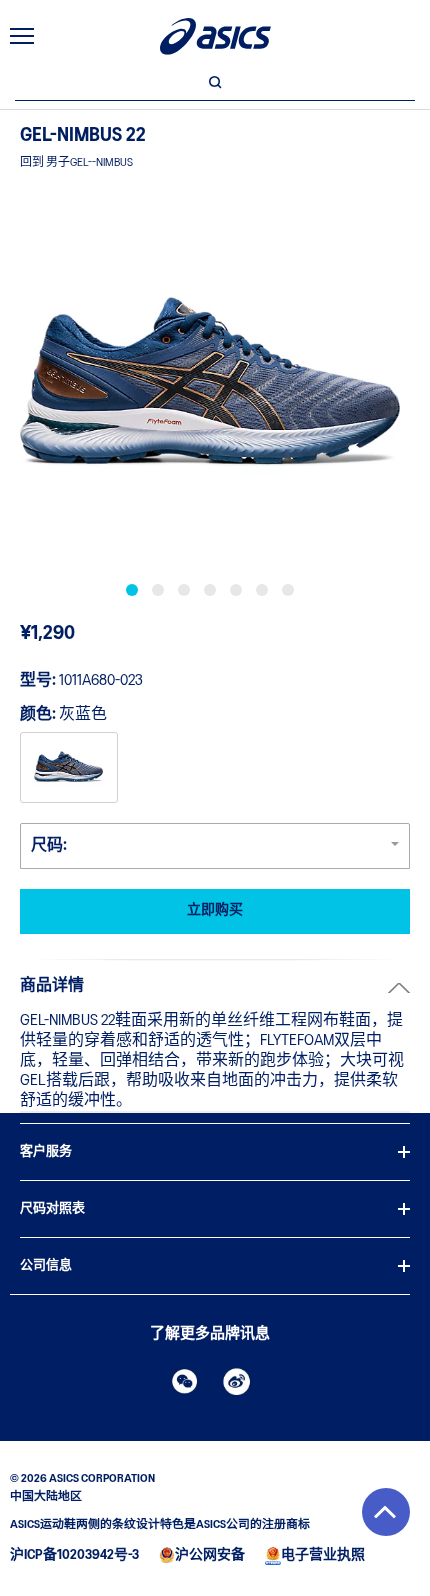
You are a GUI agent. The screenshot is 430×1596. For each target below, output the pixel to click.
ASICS (215, 36)
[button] (386, 1512)
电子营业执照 (323, 1555)
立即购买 (215, 910)
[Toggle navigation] (22, 36)
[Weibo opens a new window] (237, 1381)
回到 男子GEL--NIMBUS (76, 163)
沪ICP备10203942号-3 (74, 1555)
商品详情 (52, 986)
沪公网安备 (210, 1555)
